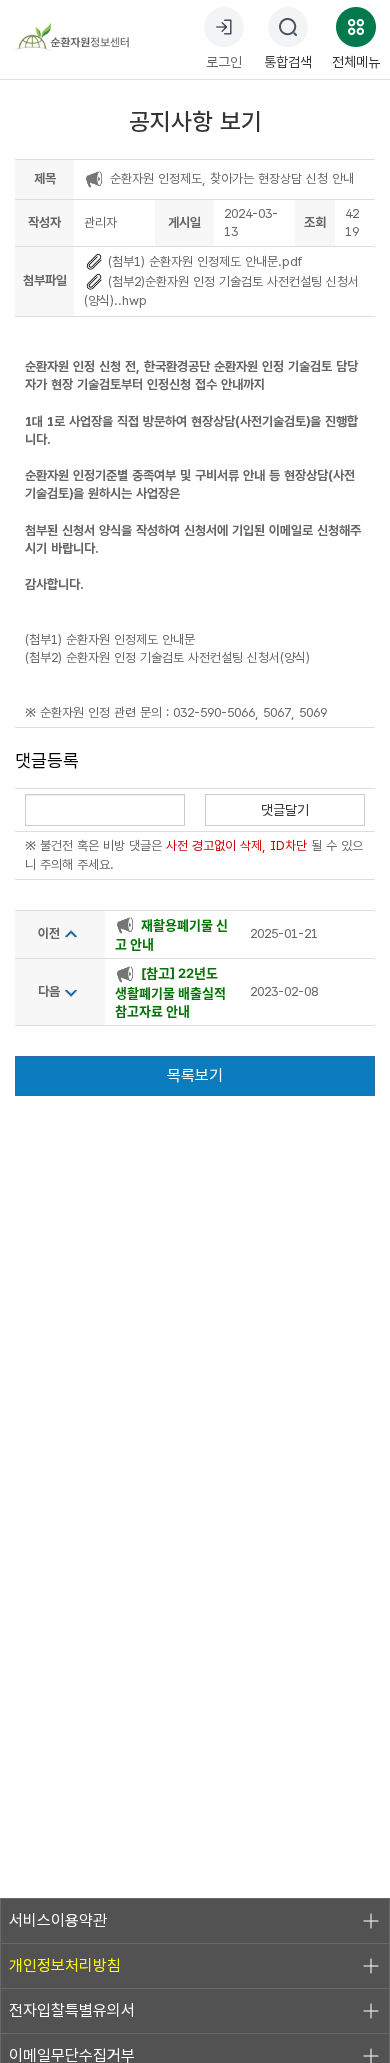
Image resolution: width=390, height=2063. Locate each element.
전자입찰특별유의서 (72, 2010)
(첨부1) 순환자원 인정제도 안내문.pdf (203, 261)
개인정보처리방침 (65, 1965)
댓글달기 (285, 810)
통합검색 (288, 62)
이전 (49, 933)
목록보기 (195, 1075)
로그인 (224, 62)
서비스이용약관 (58, 1920)
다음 (49, 991)
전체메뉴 (356, 62)
